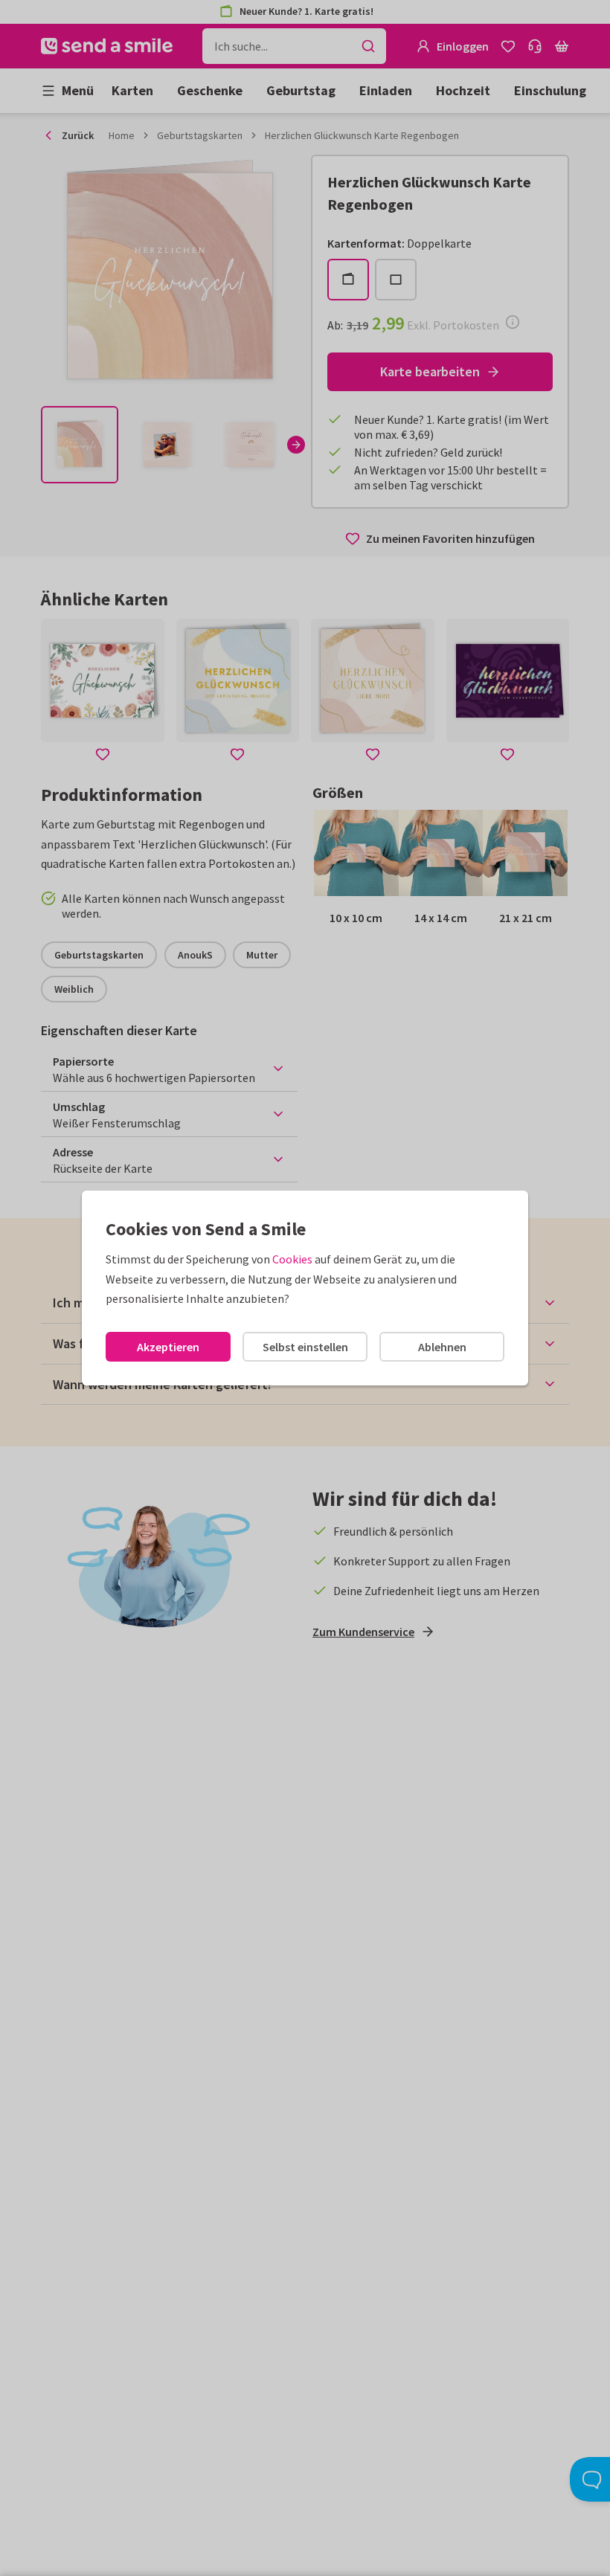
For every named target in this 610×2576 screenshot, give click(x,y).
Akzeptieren (168, 1347)
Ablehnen (442, 1347)
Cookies (292, 1259)
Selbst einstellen (305, 1347)
